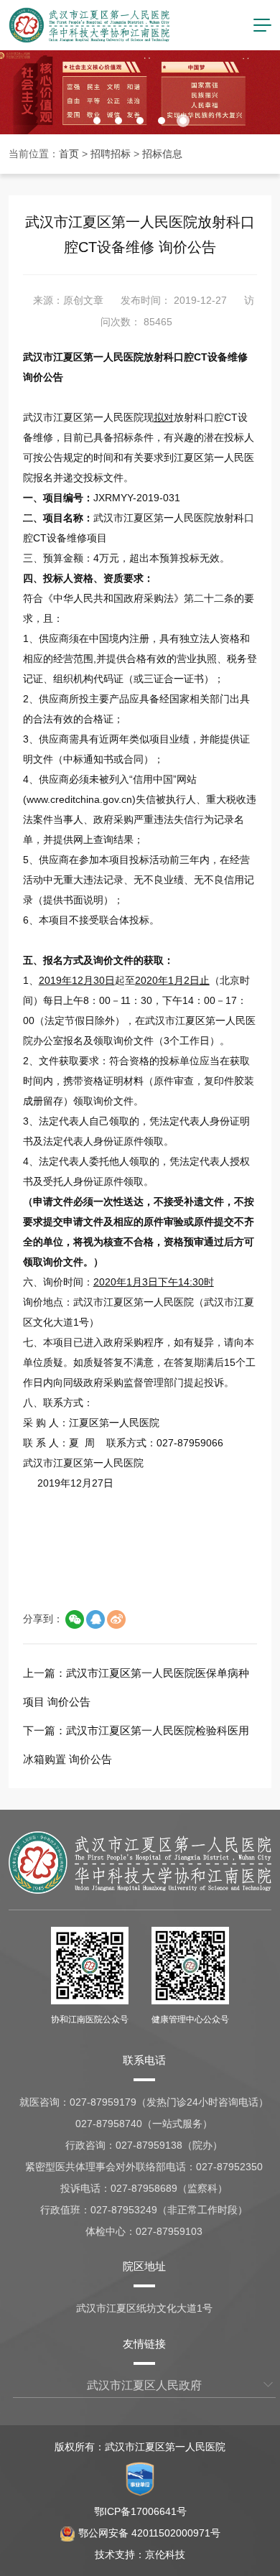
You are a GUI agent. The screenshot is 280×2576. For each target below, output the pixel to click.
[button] (97, 121)
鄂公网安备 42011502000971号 (149, 2533)
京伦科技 (165, 2554)
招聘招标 (111, 154)
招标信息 (162, 154)
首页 (69, 154)
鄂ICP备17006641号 (140, 2511)
